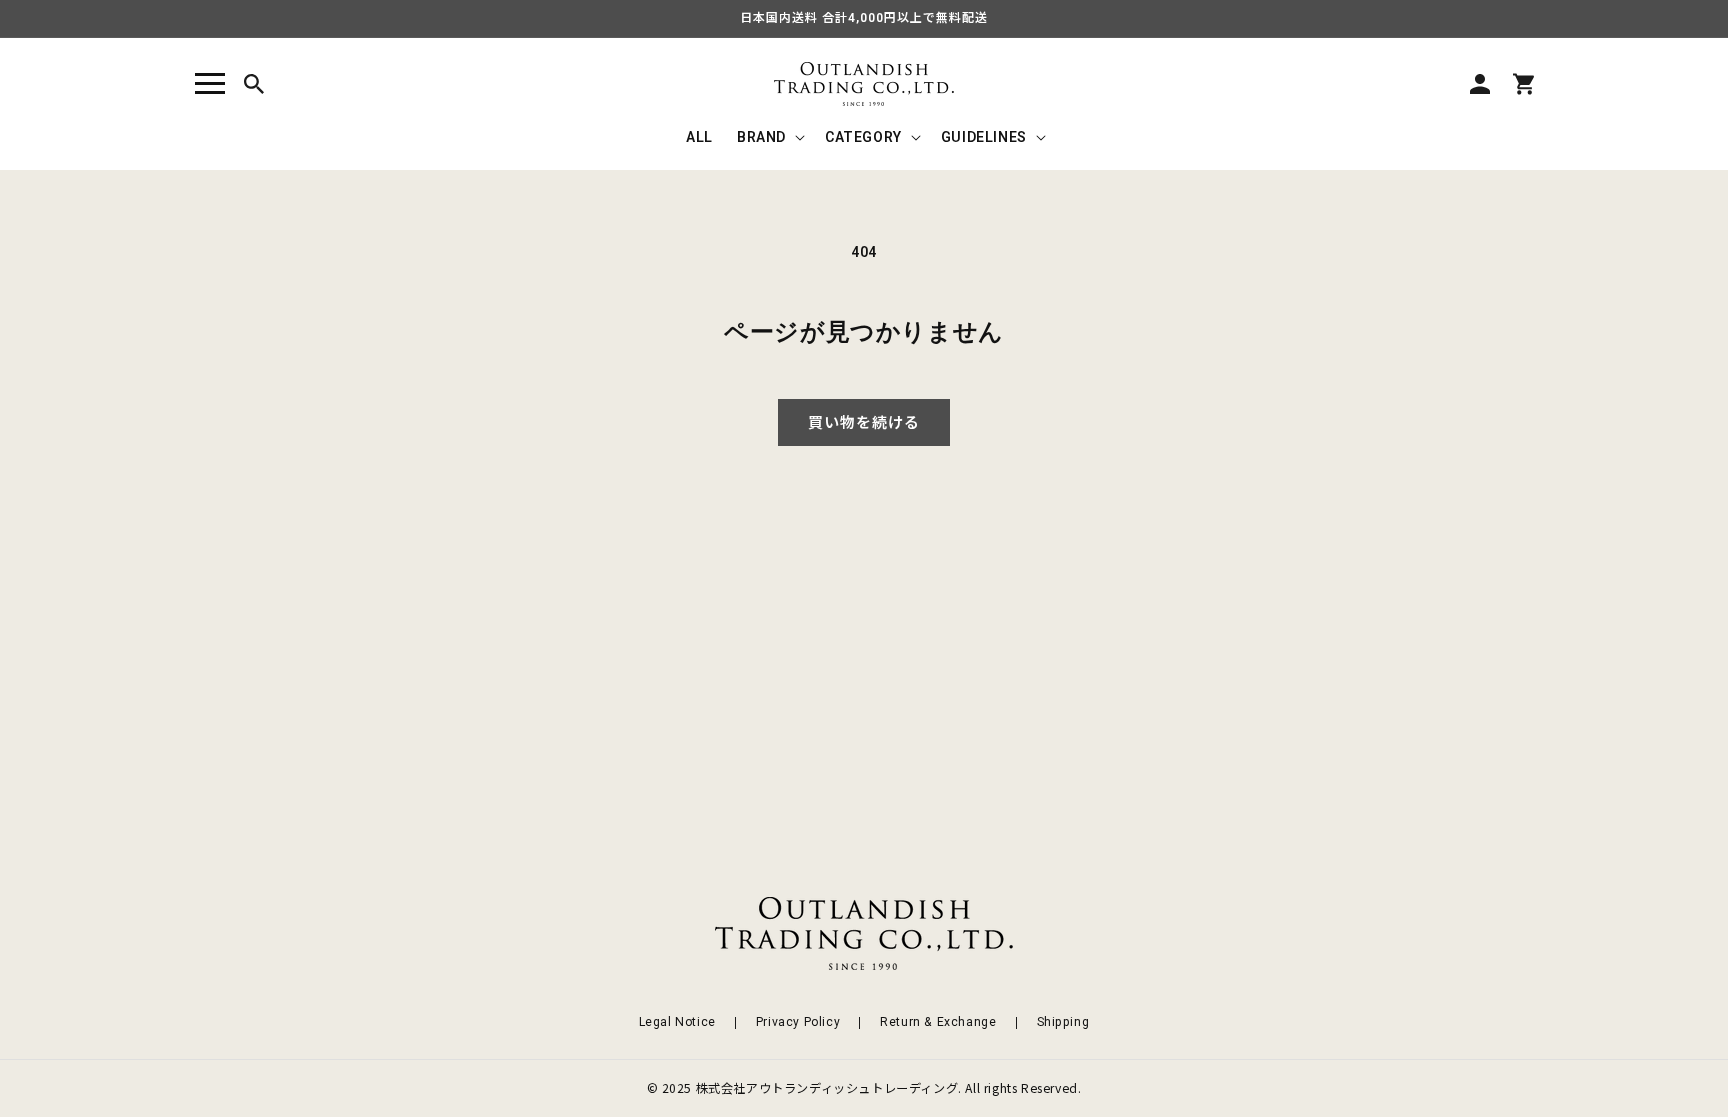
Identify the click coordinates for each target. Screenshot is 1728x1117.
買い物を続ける (864, 423)
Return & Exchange (938, 1022)
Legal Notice (677, 1022)
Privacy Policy (798, 1022)
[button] (210, 84)
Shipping (1063, 1022)
